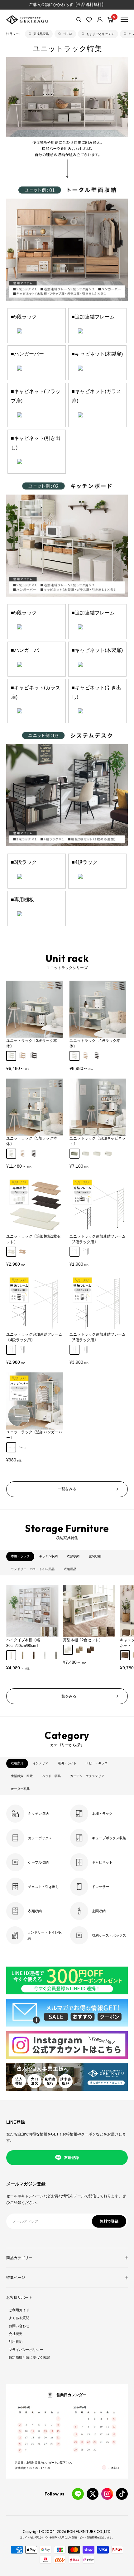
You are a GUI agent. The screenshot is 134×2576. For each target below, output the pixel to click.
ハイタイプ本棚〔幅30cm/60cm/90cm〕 (23, 1643)
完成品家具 (41, 34)
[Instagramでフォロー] (107, 2494)
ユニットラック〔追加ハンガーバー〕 (34, 1435)
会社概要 (16, 2334)
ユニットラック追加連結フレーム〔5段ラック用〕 (98, 1337)
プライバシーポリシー (26, 2350)
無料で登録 (109, 2221)
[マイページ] (100, 20)
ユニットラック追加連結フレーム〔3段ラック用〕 (98, 1239)
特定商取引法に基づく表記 (29, 2357)
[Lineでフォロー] (78, 2494)
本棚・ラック (20, 1556)
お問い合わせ (19, 2326)
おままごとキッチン (100, 34)
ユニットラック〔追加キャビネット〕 (98, 1141)
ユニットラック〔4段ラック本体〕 (95, 1043)
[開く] (79, 20)
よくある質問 (19, 2318)
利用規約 (16, 2342)
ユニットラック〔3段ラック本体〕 (32, 1043)
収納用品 (70, 1569)
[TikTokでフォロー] (122, 2494)
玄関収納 (95, 1556)
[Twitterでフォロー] (93, 2494)
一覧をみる (67, 1489)
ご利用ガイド (19, 2310)
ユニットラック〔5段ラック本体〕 (32, 1141)
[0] (110, 20)
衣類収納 (73, 1556)
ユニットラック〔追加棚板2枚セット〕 (33, 1239)
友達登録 (71, 2158)
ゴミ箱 (68, 34)
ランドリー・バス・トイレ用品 (33, 1569)
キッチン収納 (48, 1556)
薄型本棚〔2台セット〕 (83, 1640)
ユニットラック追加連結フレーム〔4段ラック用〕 (34, 1337)
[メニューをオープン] (124, 20)
